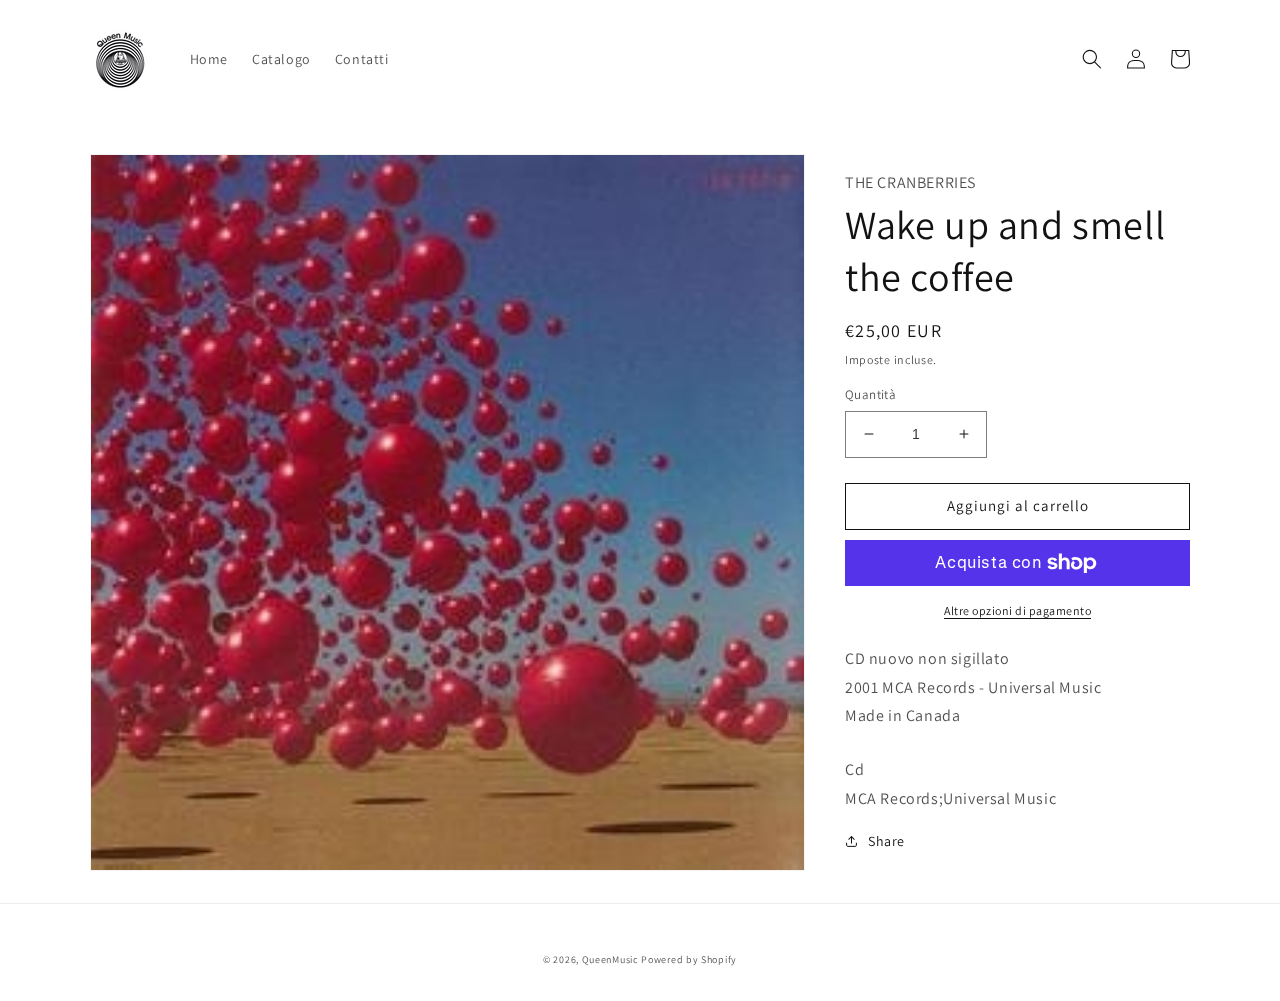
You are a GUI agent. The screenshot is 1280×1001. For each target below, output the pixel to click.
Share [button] (886, 841)
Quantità (870, 394)
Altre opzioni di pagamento (1017, 610)
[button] (1092, 59)
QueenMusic (610, 959)
